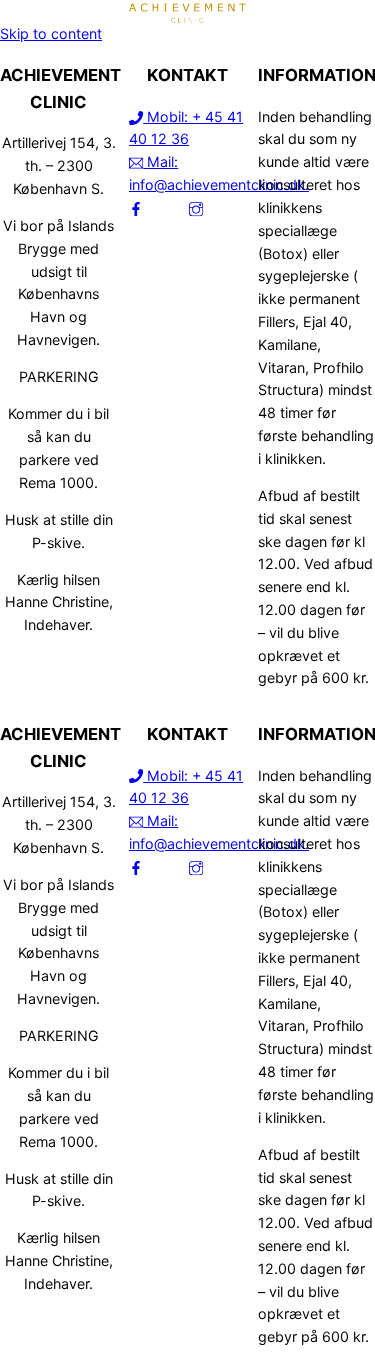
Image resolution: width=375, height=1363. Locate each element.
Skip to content (51, 33)
